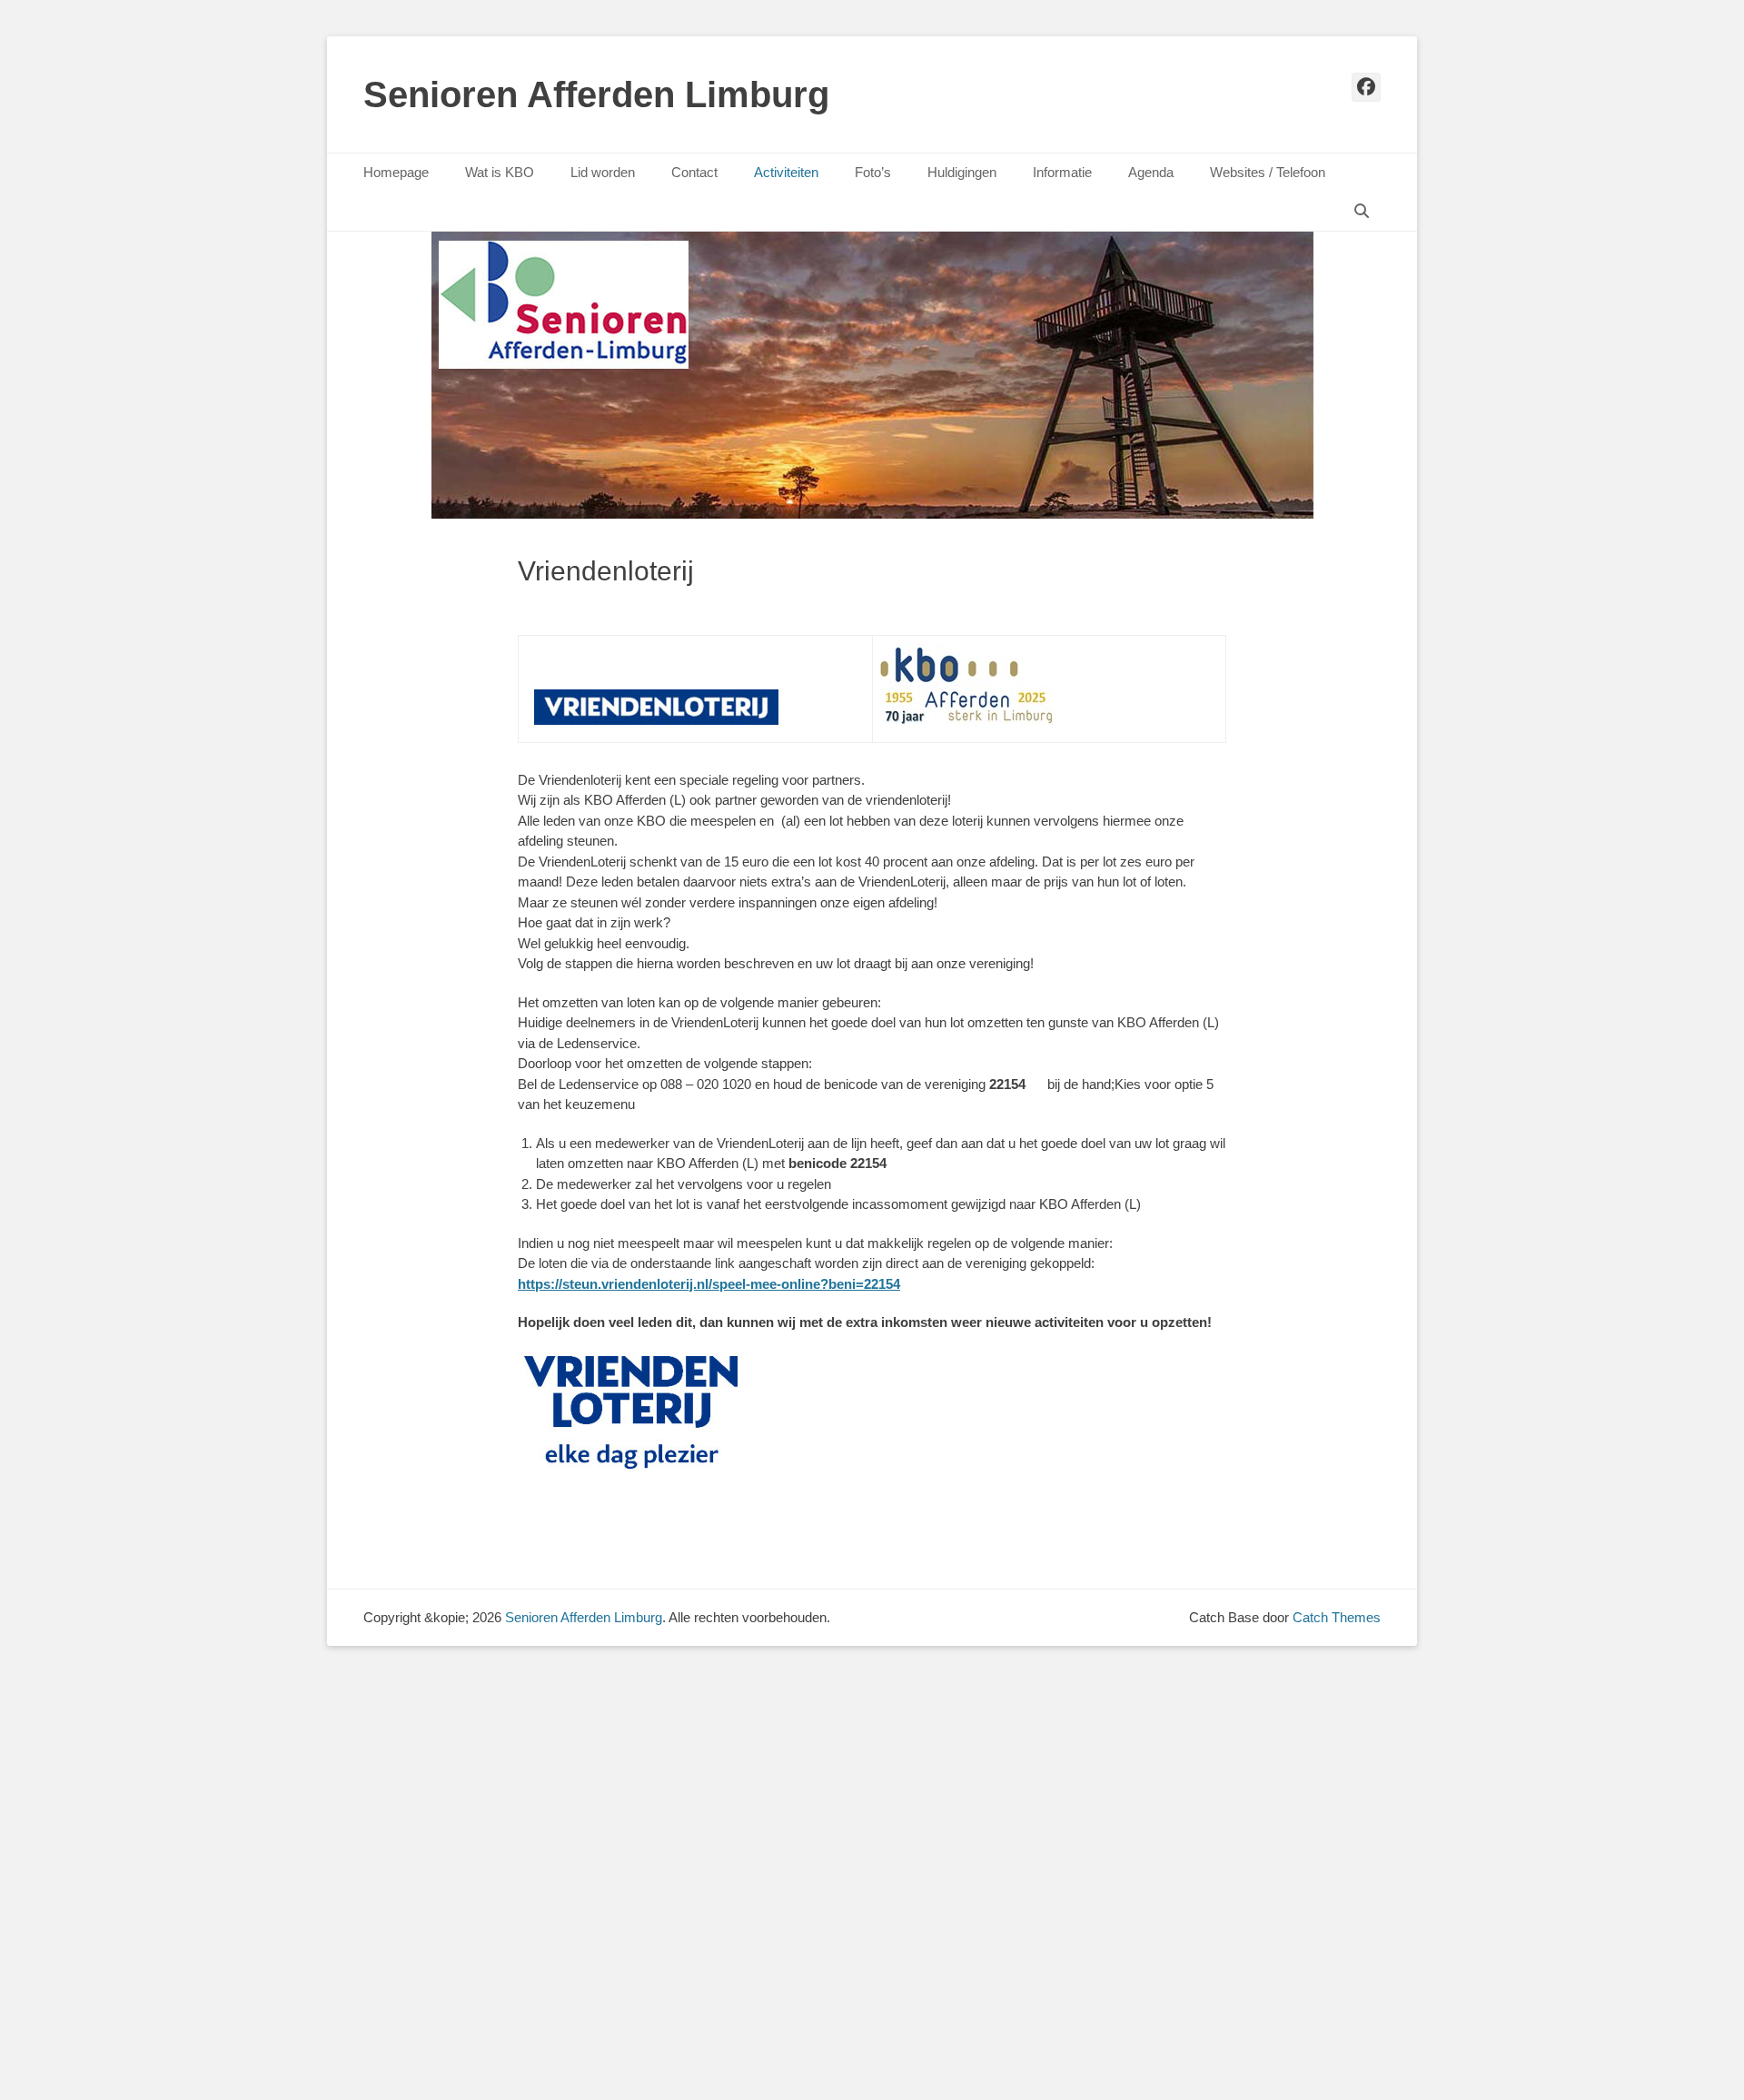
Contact (694, 172)
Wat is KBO (500, 172)
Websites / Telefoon (1268, 172)
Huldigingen (962, 172)
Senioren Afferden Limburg (596, 94)
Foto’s (873, 172)
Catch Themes (1337, 1617)
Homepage (396, 172)
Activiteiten (786, 172)
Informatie (1062, 172)
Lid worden (603, 172)
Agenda (1151, 172)
